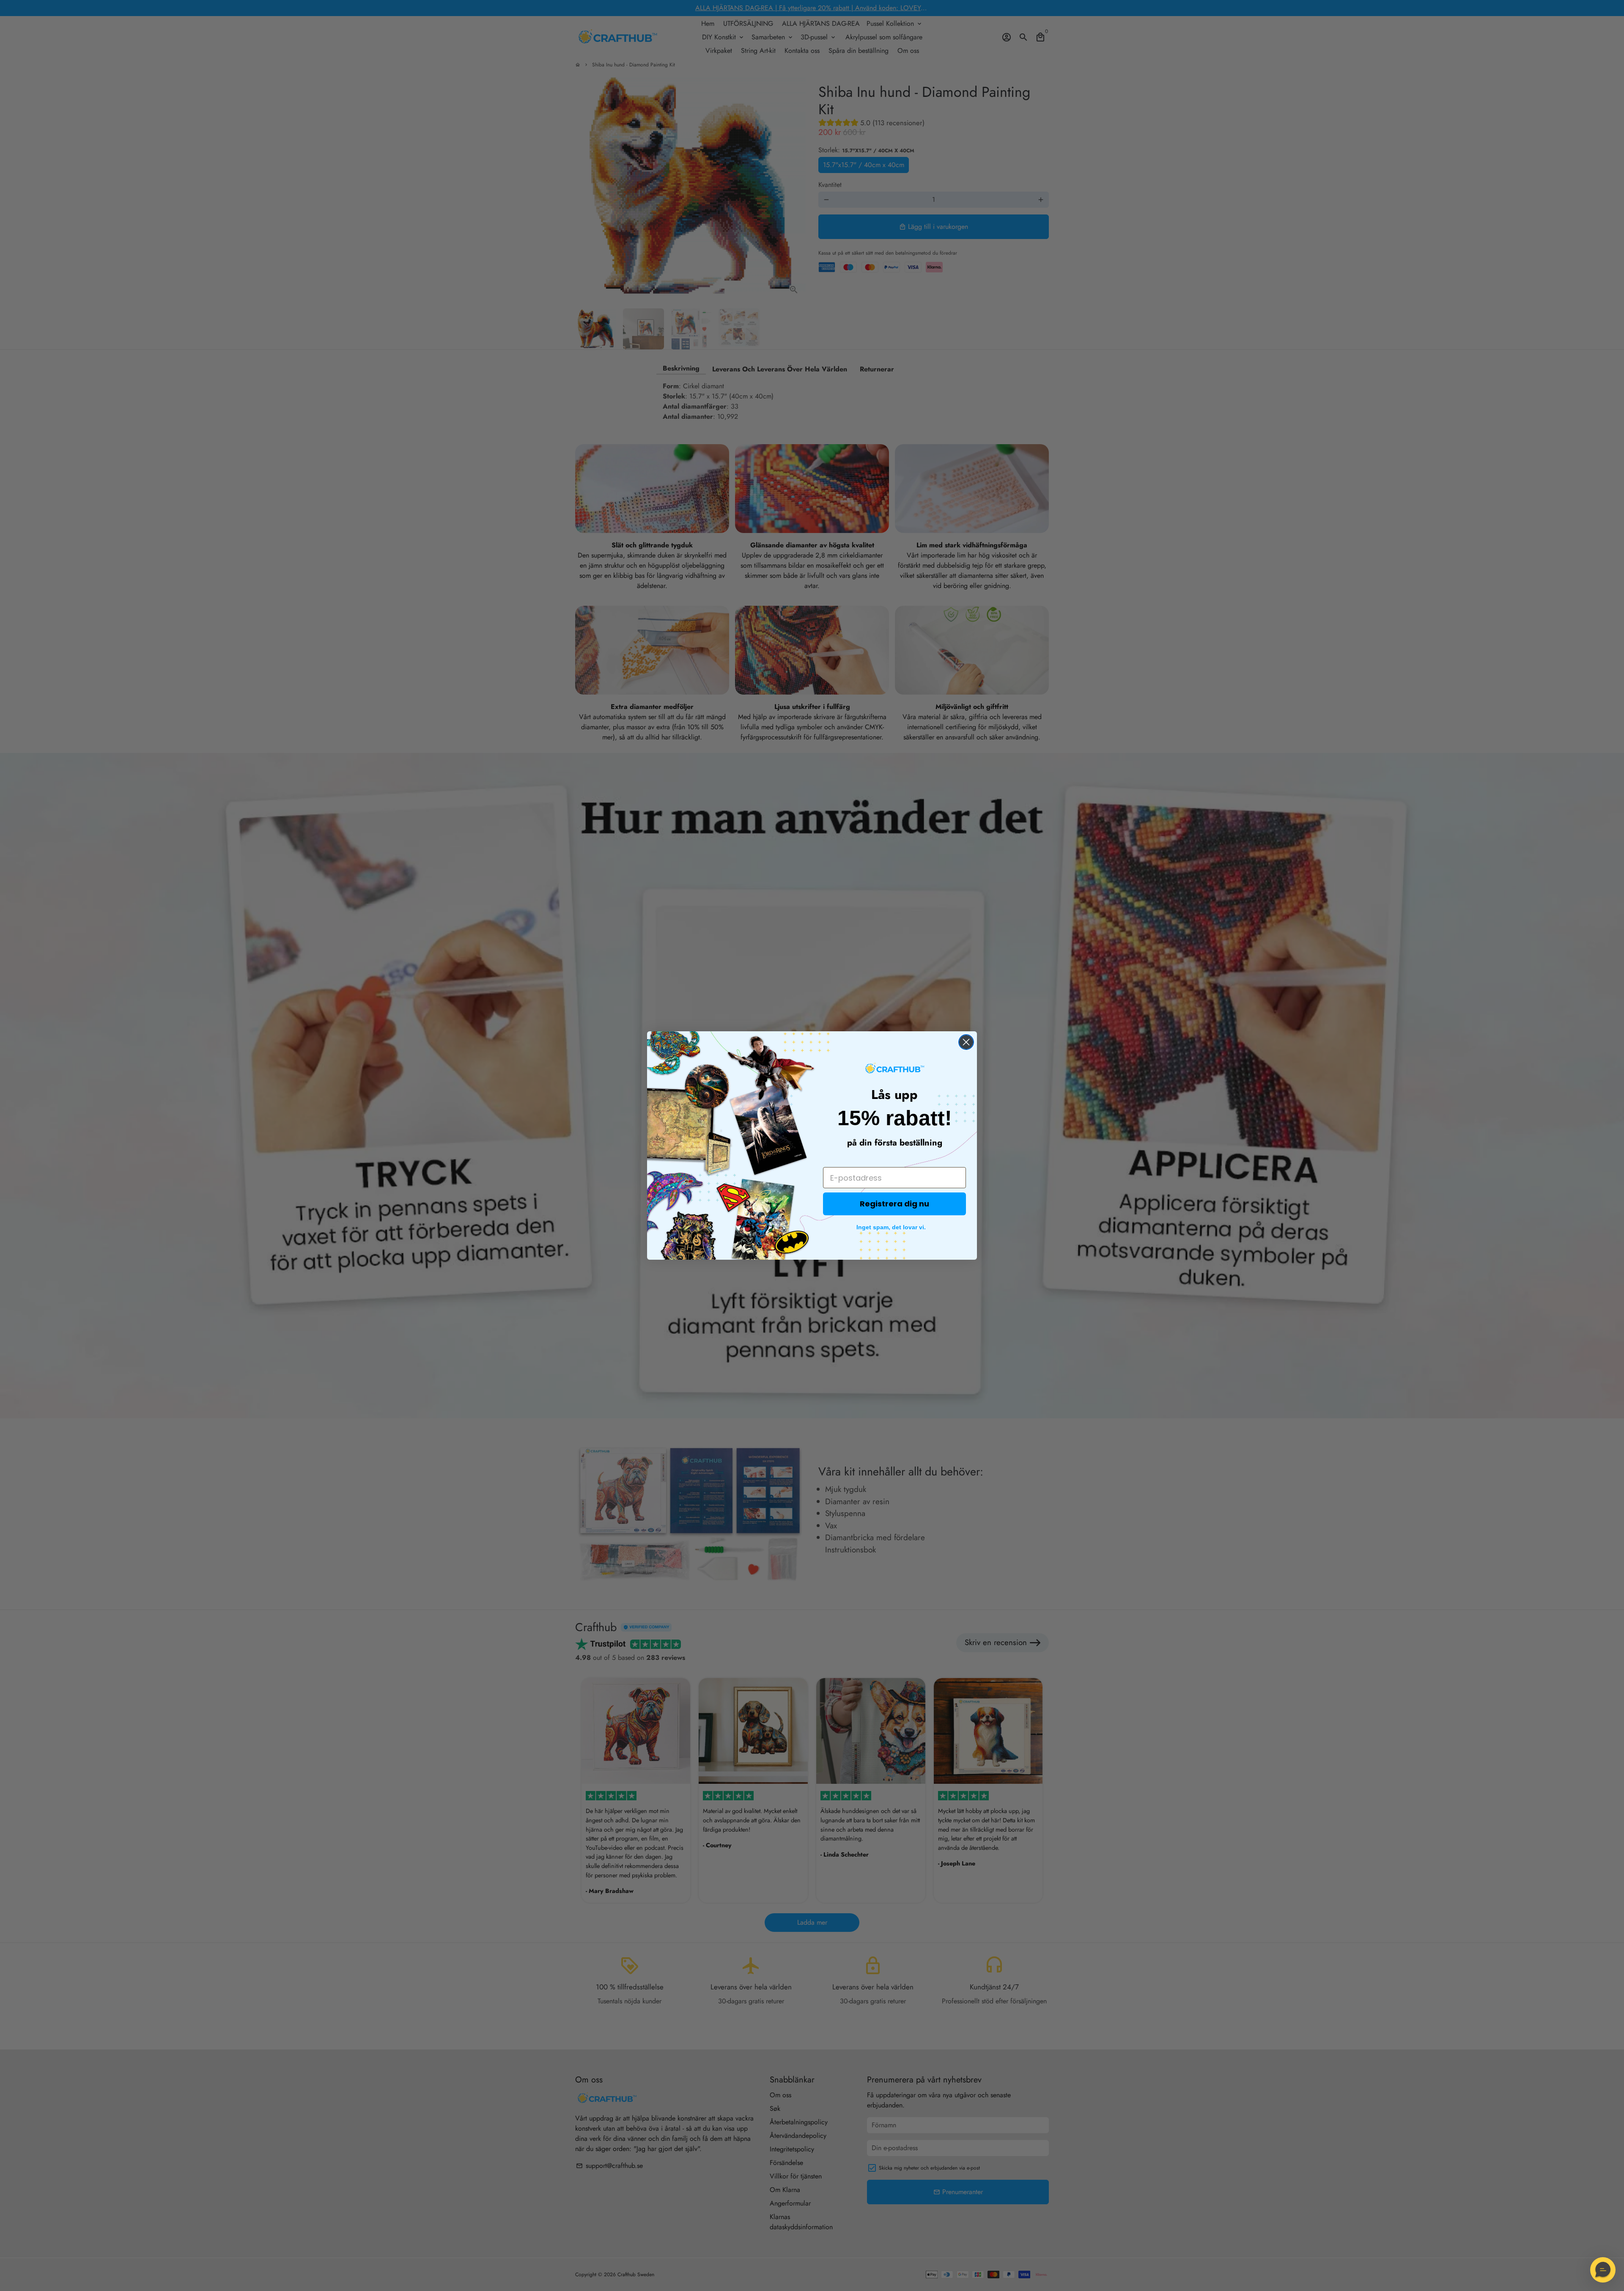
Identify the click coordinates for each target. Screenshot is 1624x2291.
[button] (1603, 2270)
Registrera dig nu (894, 1204)
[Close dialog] (966, 1042)
